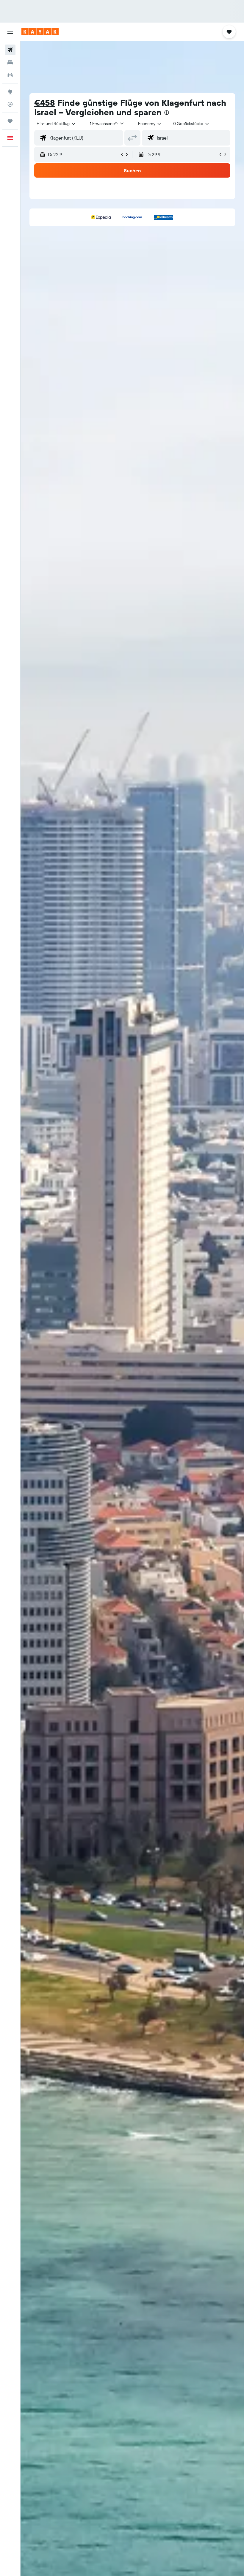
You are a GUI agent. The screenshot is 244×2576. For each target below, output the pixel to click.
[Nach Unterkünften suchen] (10, 62)
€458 (45, 103)
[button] (10, 32)
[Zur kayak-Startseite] (40, 32)
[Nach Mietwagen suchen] (10, 75)
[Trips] (10, 121)
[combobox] (150, 124)
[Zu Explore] (10, 92)
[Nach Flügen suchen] (10, 50)
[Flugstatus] (10, 104)
